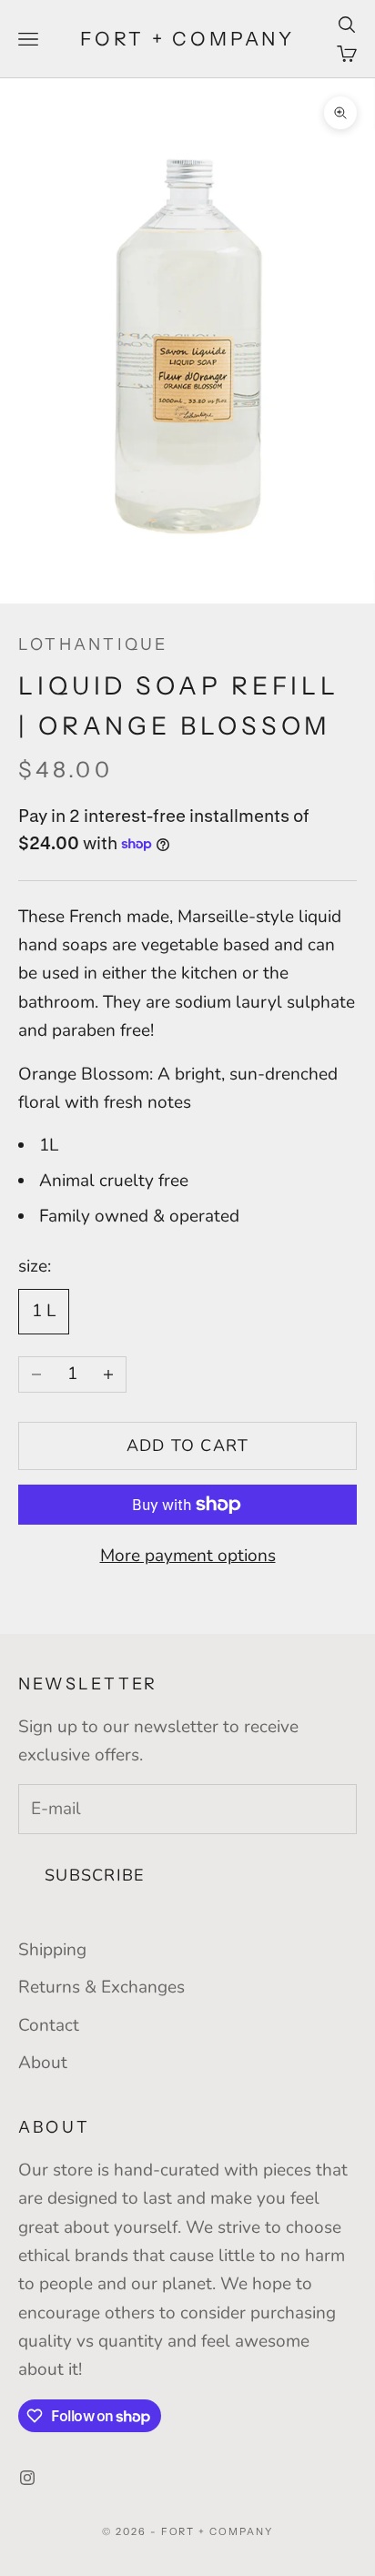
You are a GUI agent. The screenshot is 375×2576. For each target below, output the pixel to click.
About (43, 2063)
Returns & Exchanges (101, 1987)
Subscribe (95, 1875)
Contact (49, 2025)
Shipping (52, 1950)
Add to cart (188, 1445)
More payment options (188, 1556)
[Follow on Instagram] (27, 2478)
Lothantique (93, 644)
